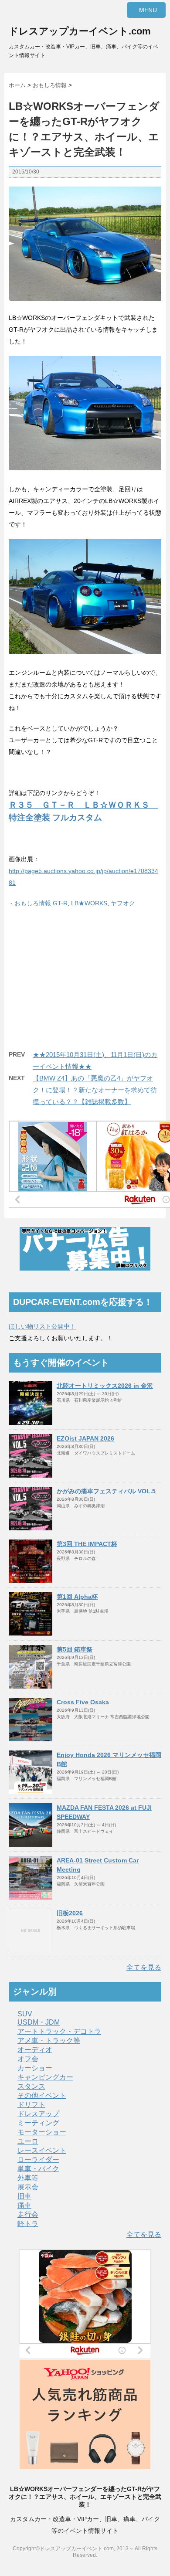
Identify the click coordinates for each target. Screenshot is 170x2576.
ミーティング (38, 2123)
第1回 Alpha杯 (77, 1597)
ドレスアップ (38, 2114)
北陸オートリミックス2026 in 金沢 (105, 1386)
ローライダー (38, 2160)
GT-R (60, 903)
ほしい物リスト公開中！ (42, 1326)
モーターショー (42, 2132)
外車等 (28, 2178)
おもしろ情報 (33, 903)
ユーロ (28, 2141)
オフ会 (28, 2059)
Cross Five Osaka (83, 1702)
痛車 (24, 2205)
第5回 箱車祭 (75, 1649)
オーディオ (35, 2050)
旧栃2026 (70, 1913)
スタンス (31, 2086)
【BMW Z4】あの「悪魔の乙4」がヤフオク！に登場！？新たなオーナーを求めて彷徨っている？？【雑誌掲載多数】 (95, 1090)
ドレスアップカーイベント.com (80, 31)
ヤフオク (123, 903)
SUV (25, 2014)
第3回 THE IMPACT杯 (87, 1544)
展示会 (28, 2187)
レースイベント (42, 2150)
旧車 (24, 2196)
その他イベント (42, 2095)
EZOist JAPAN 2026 (85, 1438)
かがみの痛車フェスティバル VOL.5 (106, 1491)
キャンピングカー (45, 2077)
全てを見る (144, 1967)
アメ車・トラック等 (49, 2041)
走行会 (28, 2214)
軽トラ (28, 2224)
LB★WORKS (89, 903)
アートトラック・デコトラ (59, 2031)
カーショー (35, 2068)
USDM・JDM (39, 2022)
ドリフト (31, 2105)
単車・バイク (38, 2169)
